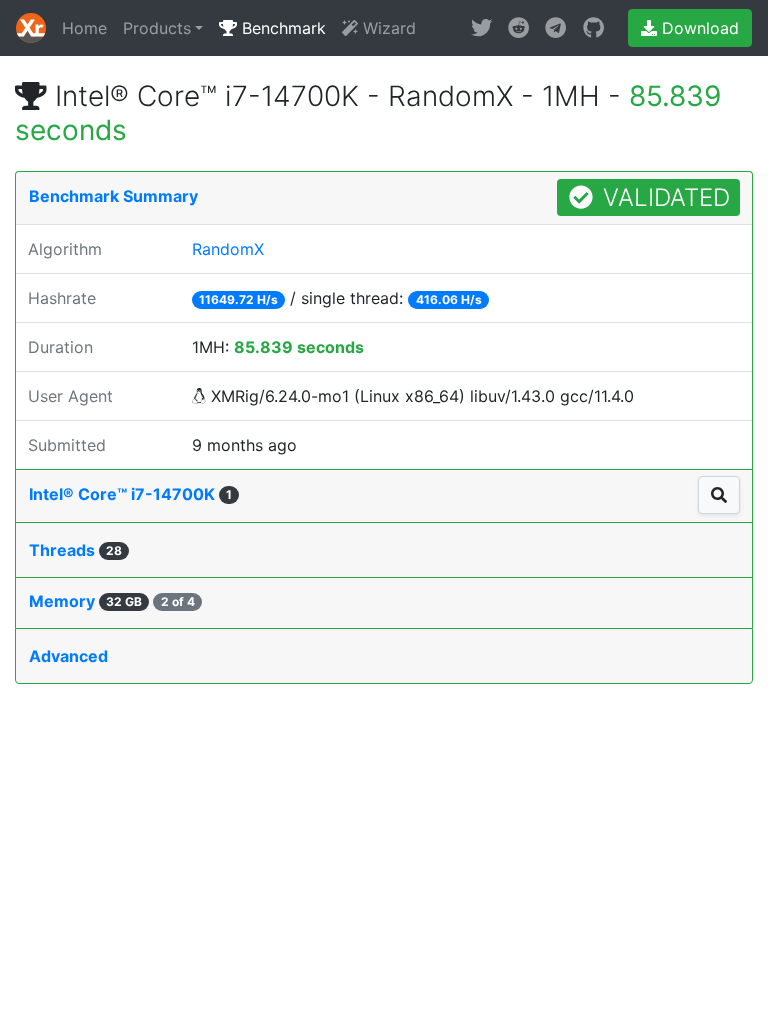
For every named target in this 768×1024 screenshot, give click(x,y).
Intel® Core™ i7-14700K (130, 494)
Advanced (68, 656)
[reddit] (518, 28)
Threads (75, 550)
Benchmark (281, 28)
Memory (112, 601)
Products (157, 28)
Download (698, 28)
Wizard (387, 28)
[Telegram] (555, 28)
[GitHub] (593, 28)
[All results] (719, 495)
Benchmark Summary (113, 196)
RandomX (228, 249)
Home (84, 28)
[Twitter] (481, 28)
